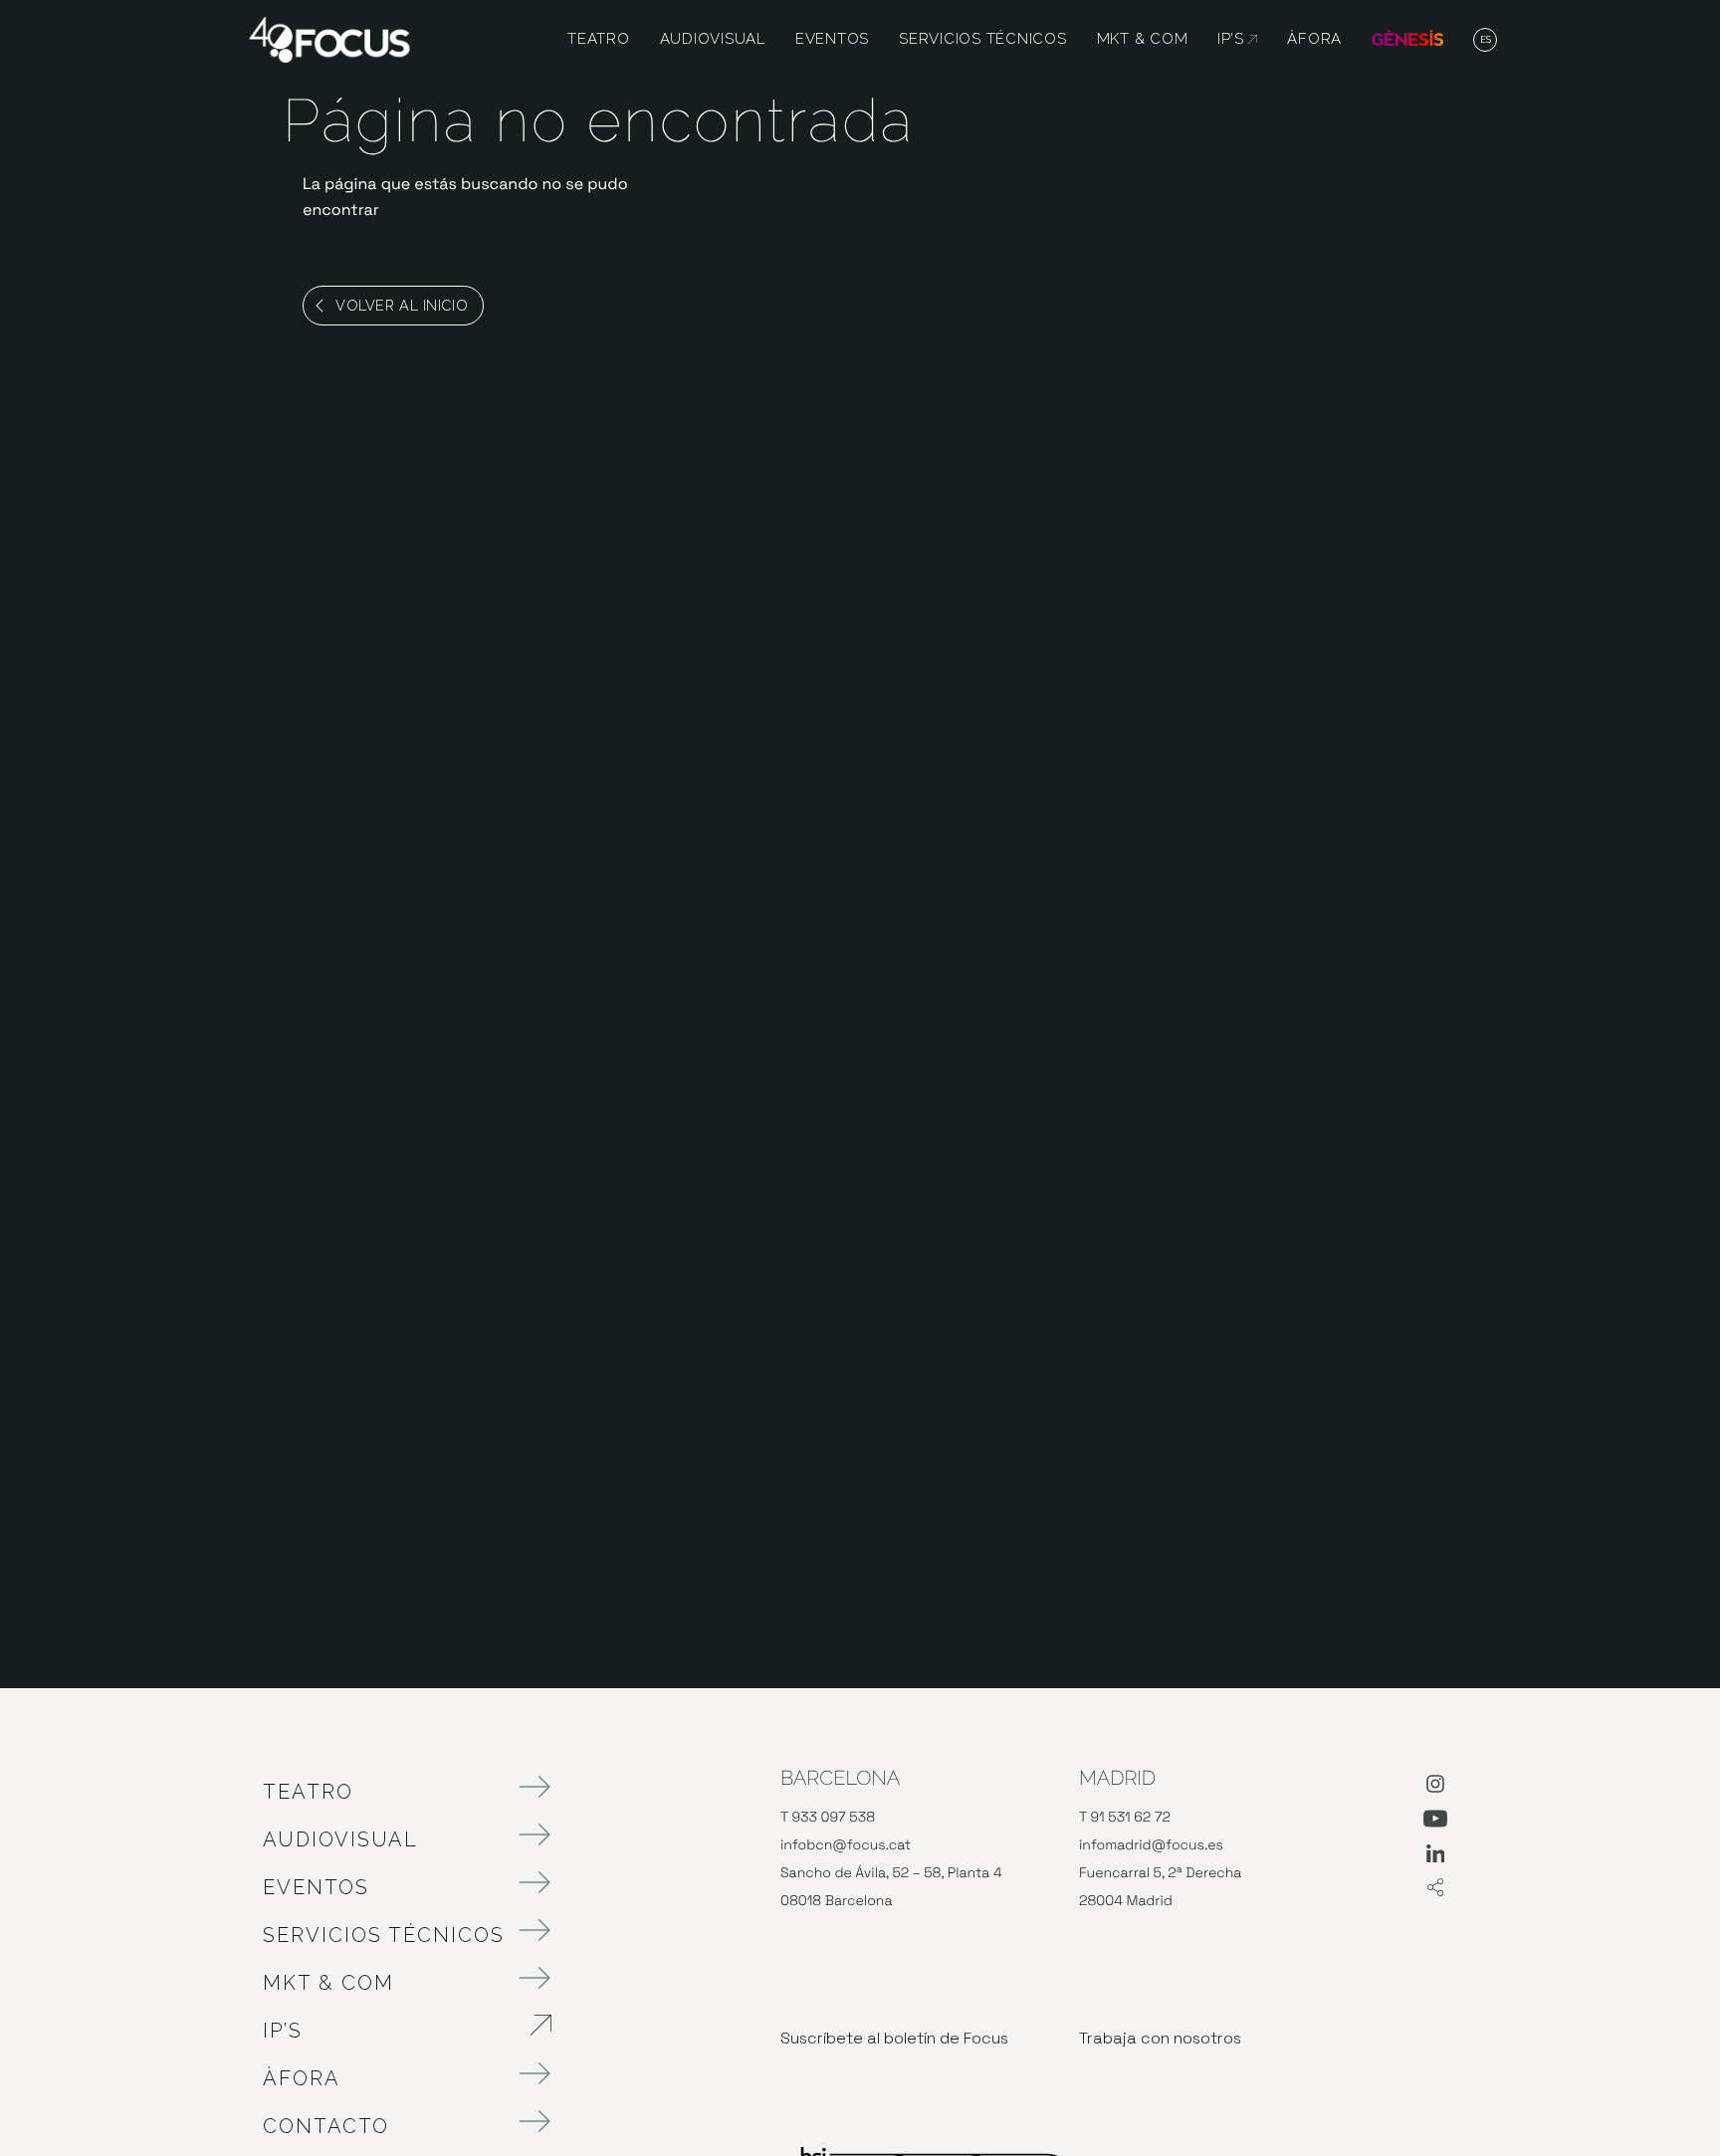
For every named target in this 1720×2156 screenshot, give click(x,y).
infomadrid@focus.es (1151, 1845)
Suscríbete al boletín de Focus (894, 2038)
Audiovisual (340, 1839)
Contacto (326, 2126)
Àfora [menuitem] (1314, 40)
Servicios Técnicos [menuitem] (983, 40)
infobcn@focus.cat (846, 1845)
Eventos (316, 1887)
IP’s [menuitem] (1237, 40)
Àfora (302, 2078)
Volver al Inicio (402, 305)
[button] (1486, 41)
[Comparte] (1435, 1889)
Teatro (308, 1792)
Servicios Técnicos (384, 1935)
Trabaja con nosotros (1160, 2038)
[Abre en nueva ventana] (1435, 1788)
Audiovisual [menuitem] (713, 40)
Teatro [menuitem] (599, 40)
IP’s (387, 2031)
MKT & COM (328, 1983)
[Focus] (329, 38)
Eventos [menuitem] (832, 40)
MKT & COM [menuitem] (1143, 40)
